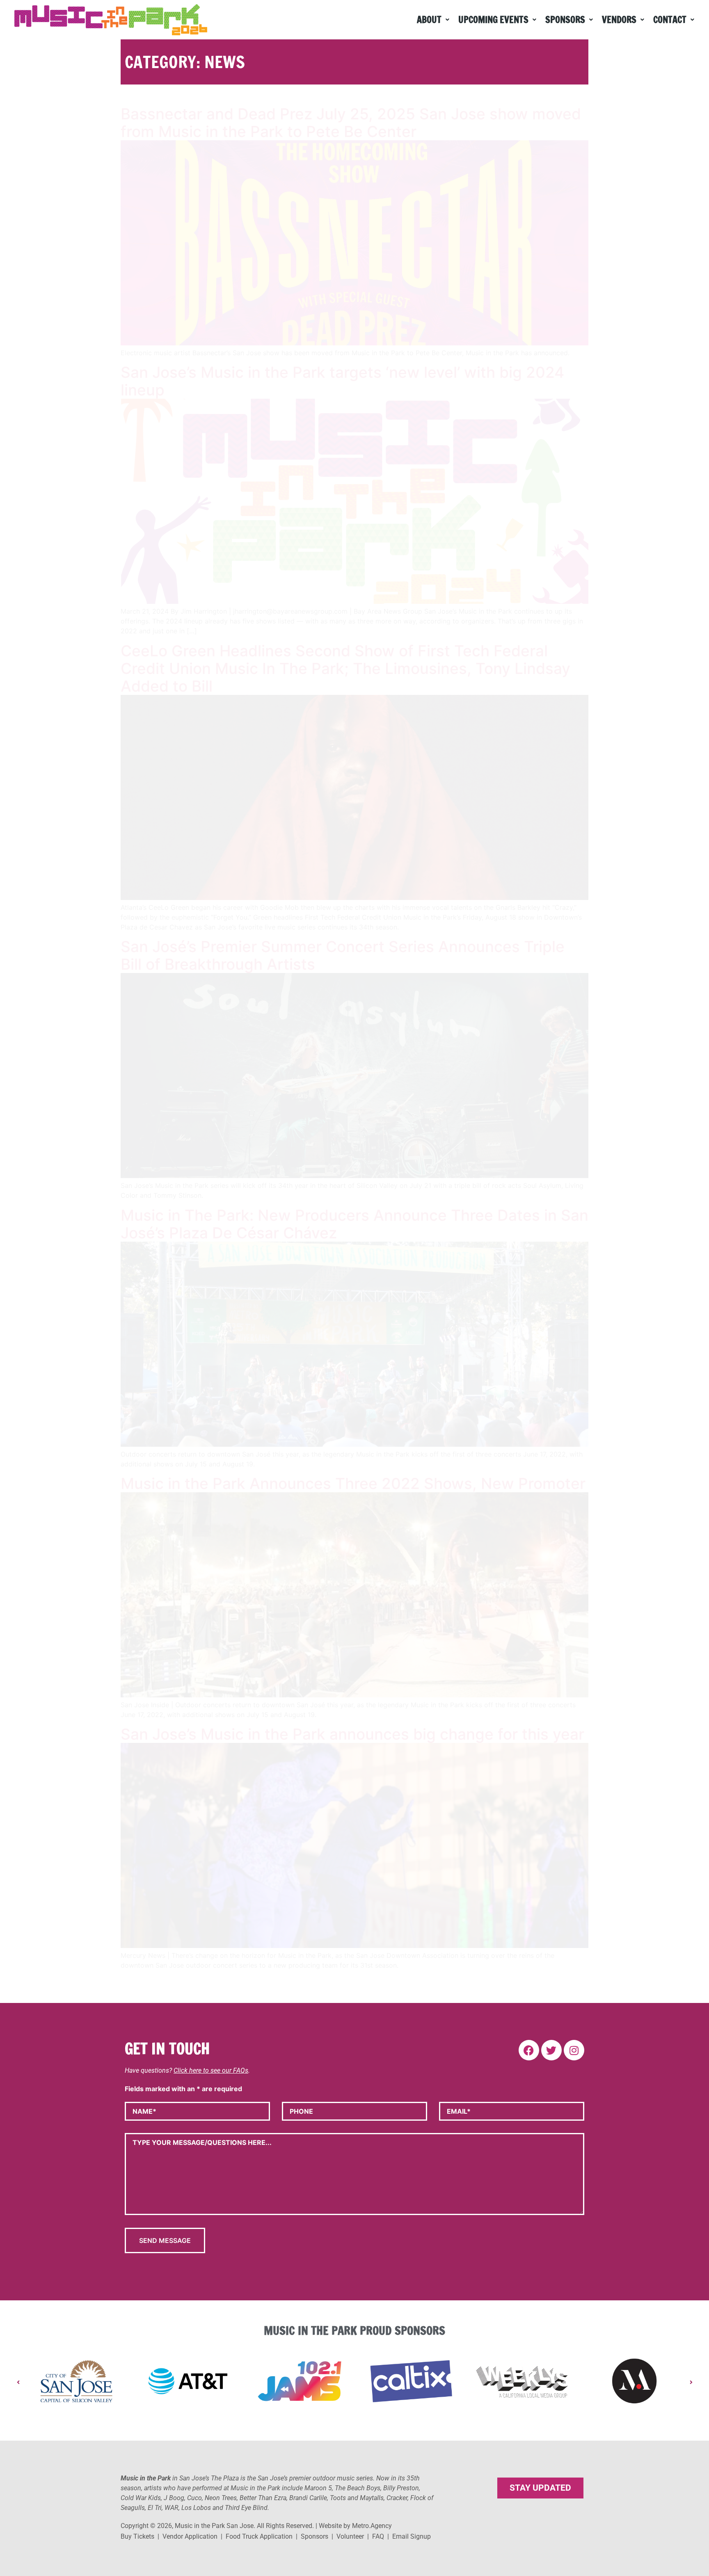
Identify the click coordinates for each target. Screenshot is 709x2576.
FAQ (378, 2536)
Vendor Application (190, 2536)
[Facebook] (529, 2050)
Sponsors (565, 19)
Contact (670, 19)
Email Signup (412, 2536)
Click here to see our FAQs (211, 2070)
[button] (433, 20)
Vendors (619, 19)
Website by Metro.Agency (355, 2526)
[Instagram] (574, 2050)
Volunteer (350, 2536)
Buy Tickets (137, 2536)
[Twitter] (551, 2050)
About (429, 19)
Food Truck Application (259, 2536)
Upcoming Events (493, 19)
